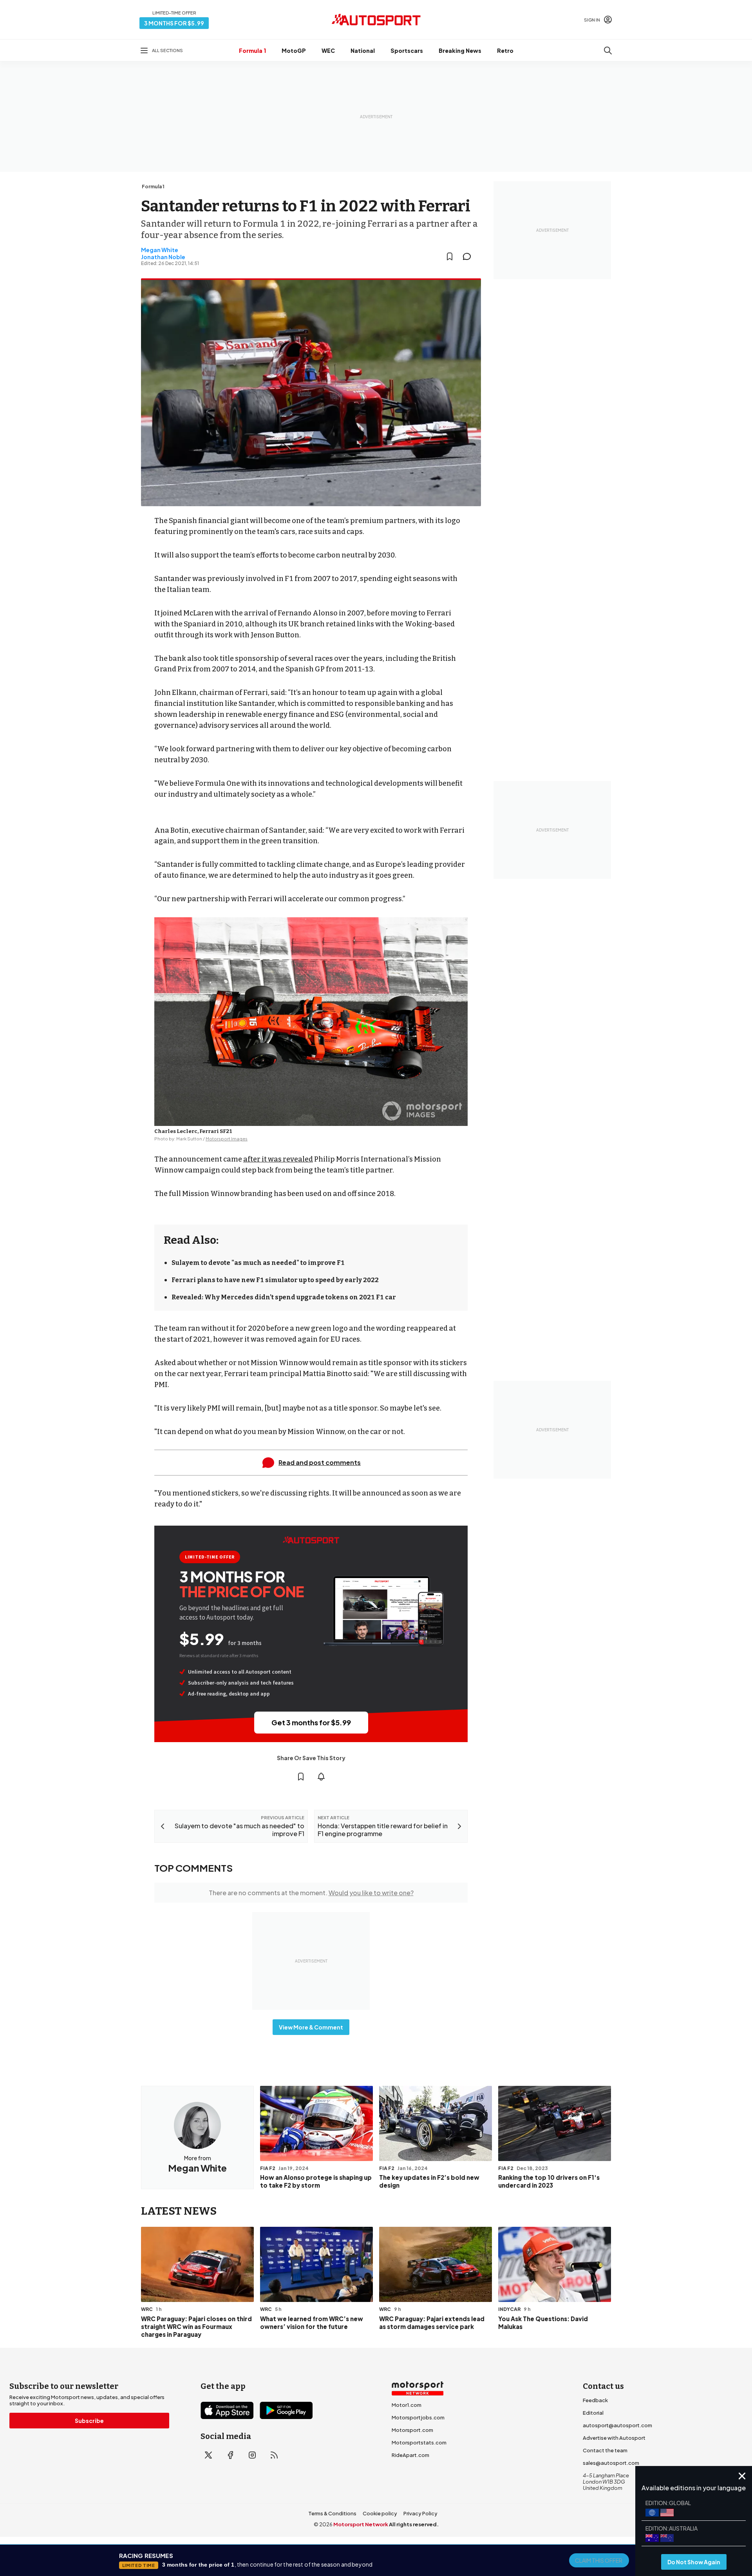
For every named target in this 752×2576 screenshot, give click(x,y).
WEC (328, 51)
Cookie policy (380, 2513)
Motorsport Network (361, 2524)
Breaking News (460, 51)
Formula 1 (252, 51)
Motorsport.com (412, 2430)
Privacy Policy (420, 2513)
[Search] (608, 51)
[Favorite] (450, 256)
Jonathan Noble (163, 257)
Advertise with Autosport (614, 2438)
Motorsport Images (227, 1139)
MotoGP (294, 51)
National (363, 51)
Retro (505, 51)
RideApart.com (410, 2455)
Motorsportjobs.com (418, 2417)
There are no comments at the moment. (311, 1893)
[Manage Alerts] (321, 1777)
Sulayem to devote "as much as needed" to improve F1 (258, 1263)
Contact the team (605, 2450)
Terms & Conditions (332, 2513)
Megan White (160, 250)
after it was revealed (278, 1159)
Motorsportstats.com (419, 2443)
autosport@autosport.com (617, 2425)
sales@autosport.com (611, 2463)
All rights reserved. (414, 2524)
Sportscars (407, 51)
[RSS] (274, 2455)
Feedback (595, 2400)
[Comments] (469, 256)
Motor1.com (407, 2405)
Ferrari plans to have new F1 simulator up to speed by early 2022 (275, 1280)
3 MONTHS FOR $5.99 (174, 23)
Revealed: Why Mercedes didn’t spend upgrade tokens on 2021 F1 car (284, 1297)
